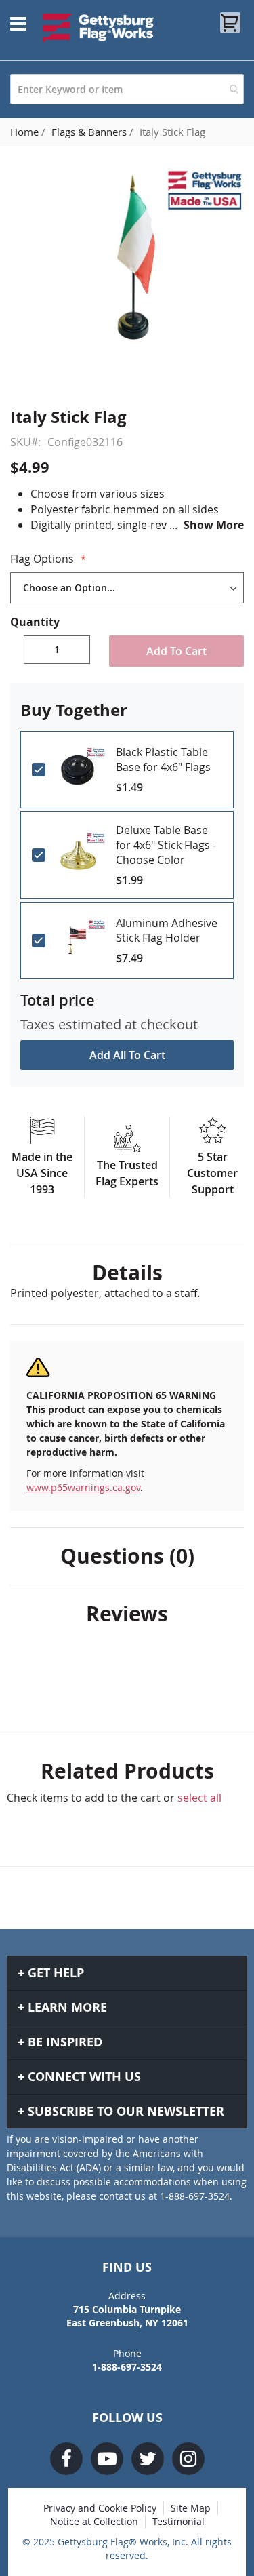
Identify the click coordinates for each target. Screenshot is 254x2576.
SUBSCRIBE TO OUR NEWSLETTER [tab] (126, 2111)
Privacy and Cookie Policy (100, 2508)
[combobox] (127, 89)
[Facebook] (66, 2459)
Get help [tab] (56, 1973)
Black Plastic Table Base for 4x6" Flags (163, 759)
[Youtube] (107, 2459)
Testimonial (178, 2521)
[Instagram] (188, 2459)
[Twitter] (148, 2459)
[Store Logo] (99, 28)
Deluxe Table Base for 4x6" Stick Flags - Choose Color (166, 845)
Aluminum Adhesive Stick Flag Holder (167, 930)
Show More (214, 525)
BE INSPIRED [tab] (65, 2042)
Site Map (191, 2508)
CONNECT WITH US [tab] (84, 2077)
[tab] (127, 1273)
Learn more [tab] (67, 2007)
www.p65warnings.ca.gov (83, 1487)
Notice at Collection (94, 2521)
